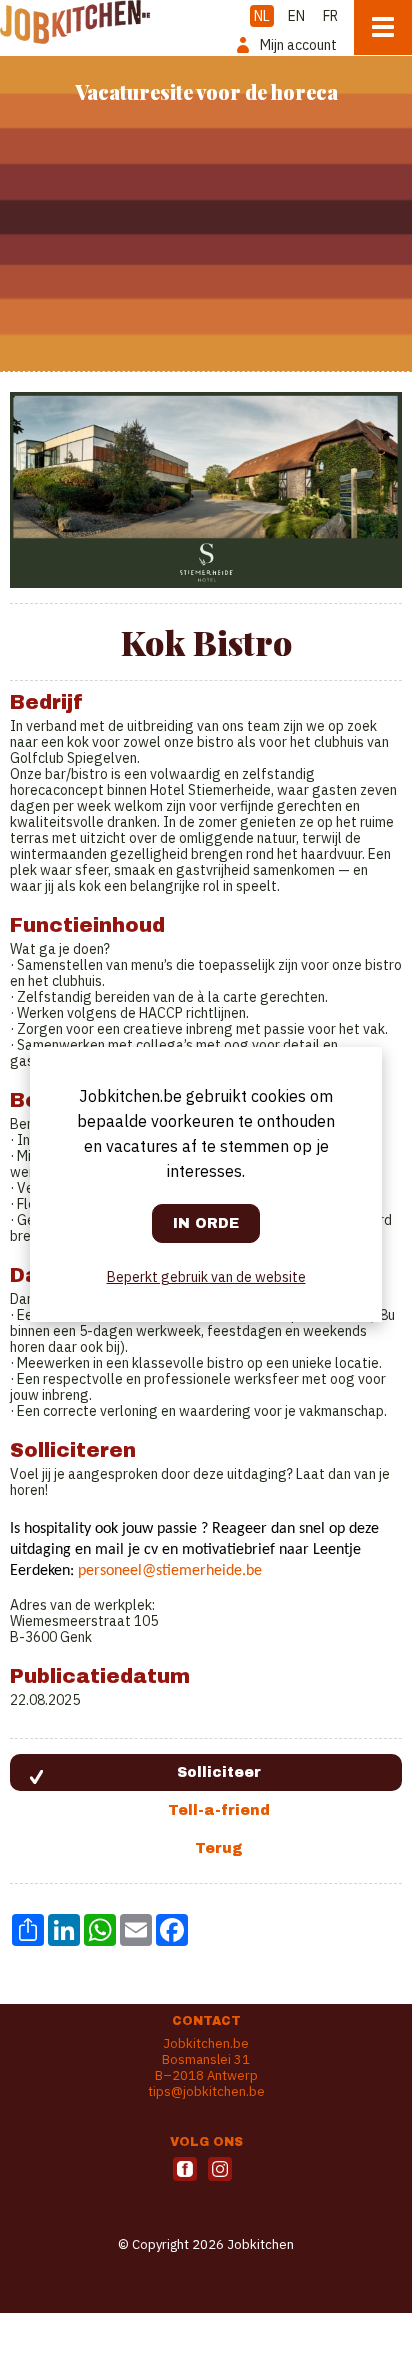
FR (330, 16)
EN (296, 16)
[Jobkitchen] (75, 22)
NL (262, 16)
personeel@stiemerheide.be (170, 1571)
